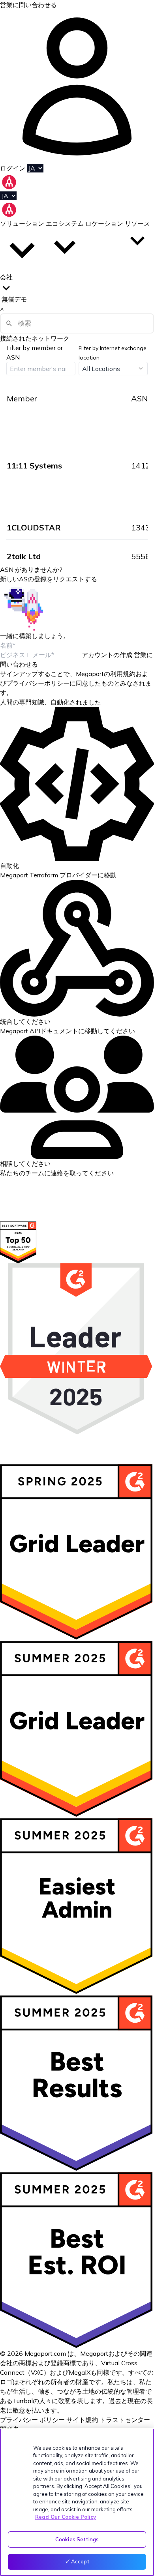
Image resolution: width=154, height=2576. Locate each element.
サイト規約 (82, 2420)
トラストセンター (125, 2420)
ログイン (13, 168)
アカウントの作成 (107, 655)
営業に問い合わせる (28, 5)
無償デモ (14, 299)
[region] (77, 2502)
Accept (80, 2561)
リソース (137, 223)
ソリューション (22, 223)
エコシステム (65, 223)
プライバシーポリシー (38, 683)
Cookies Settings (77, 2539)
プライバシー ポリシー (32, 2420)
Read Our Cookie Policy (66, 2517)
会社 (6, 277)
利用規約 (123, 674)
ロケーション (105, 223)
